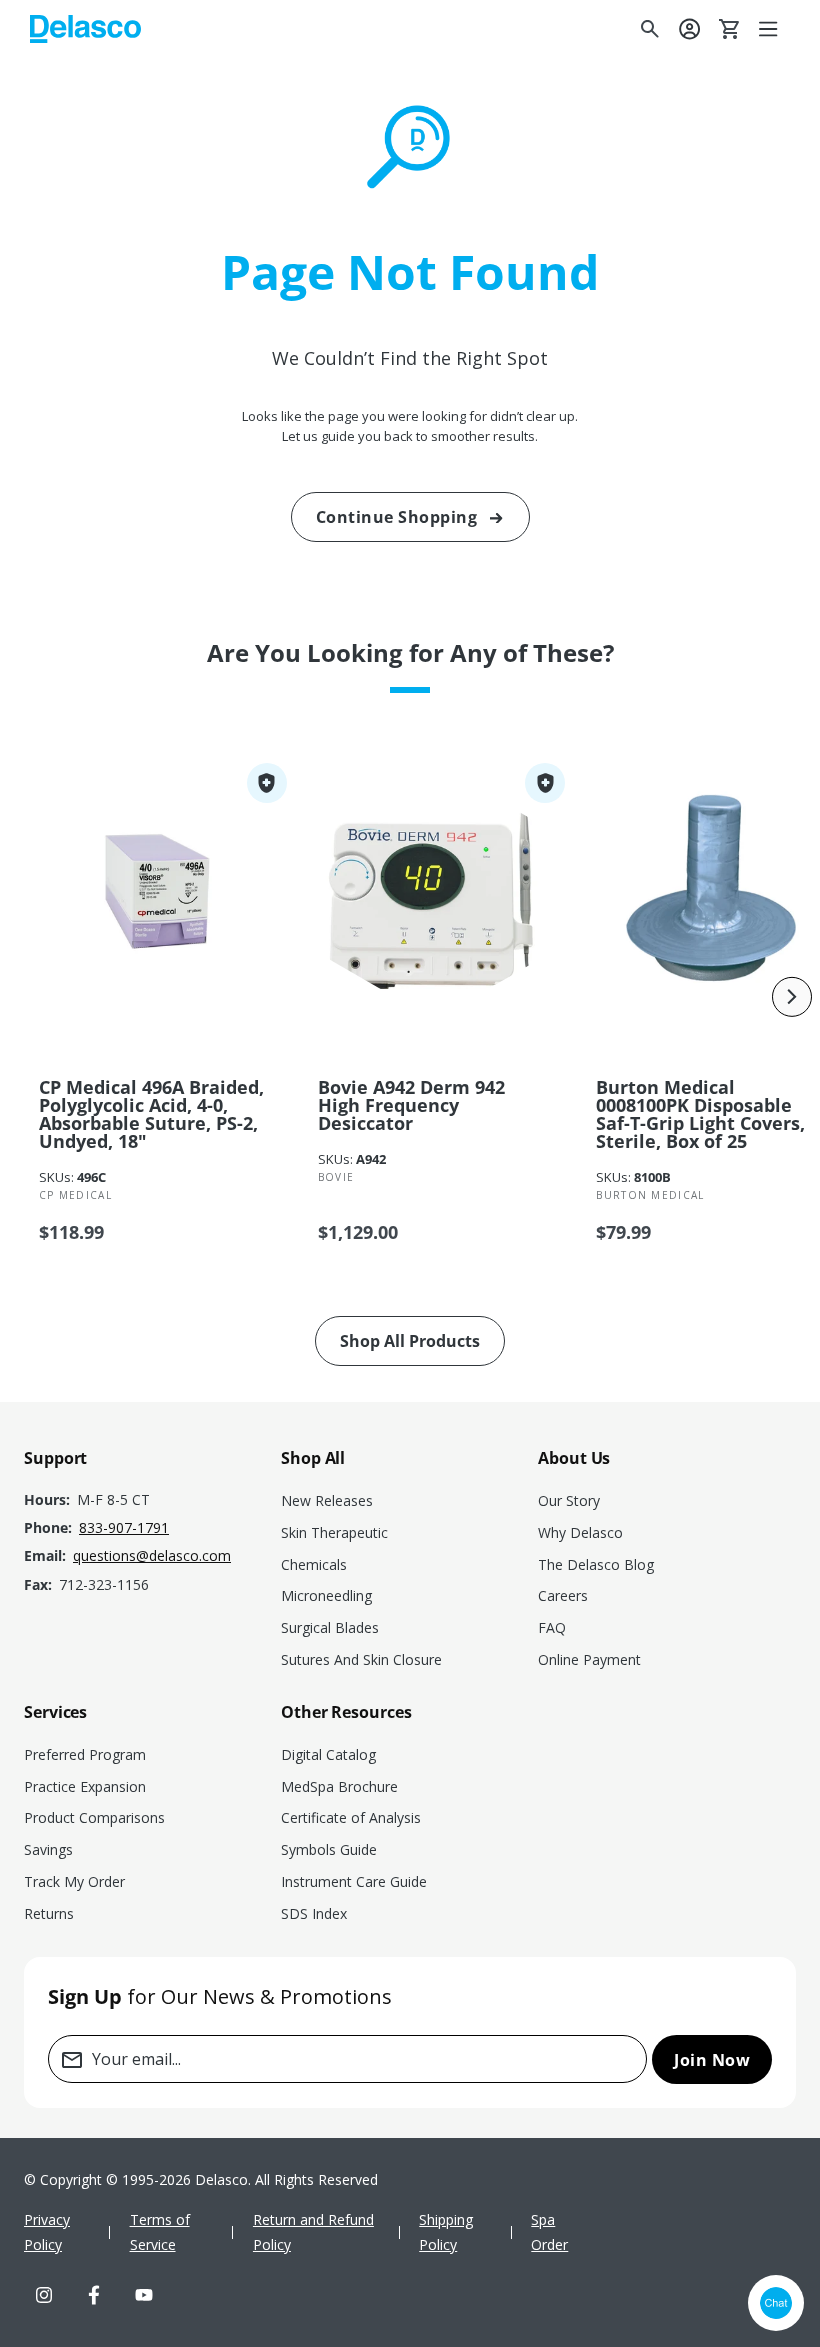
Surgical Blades (330, 1627)
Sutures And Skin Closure (361, 1659)
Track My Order (74, 1881)
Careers (563, 1595)
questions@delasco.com (152, 1555)
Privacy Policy (47, 2232)
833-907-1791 (124, 1527)
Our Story (569, 1500)
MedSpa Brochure (339, 1786)
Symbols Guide (329, 1849)
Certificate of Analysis (351, 1817)
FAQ (552, 1627)
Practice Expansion (85, 1786)
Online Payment (589, 1659)
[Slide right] (792, 997)
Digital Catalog (328, 1754)
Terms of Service (160, 2232)
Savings (48, 1849)
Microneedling (326, 1595)
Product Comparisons (94, 1817)
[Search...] (650, 29)
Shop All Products (410, 1341)
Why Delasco (580, 1532)
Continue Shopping (397, 517)
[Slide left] (28, 997)
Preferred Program (85, 1754)
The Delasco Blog (596, 1564)
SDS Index (314, 1913)
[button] (770, 29)
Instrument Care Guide (354, 1881)
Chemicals (314, 1564)
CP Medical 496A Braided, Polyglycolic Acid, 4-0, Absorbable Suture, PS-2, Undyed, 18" (151, 1114)
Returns (49, 1913)
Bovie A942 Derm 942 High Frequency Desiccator (411, 1105)
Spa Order (549, 2232)
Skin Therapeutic (334, 1532)
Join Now (712, 2060)
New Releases (327, 1500)
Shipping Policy (446, 2232)
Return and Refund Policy (313, 2232)
